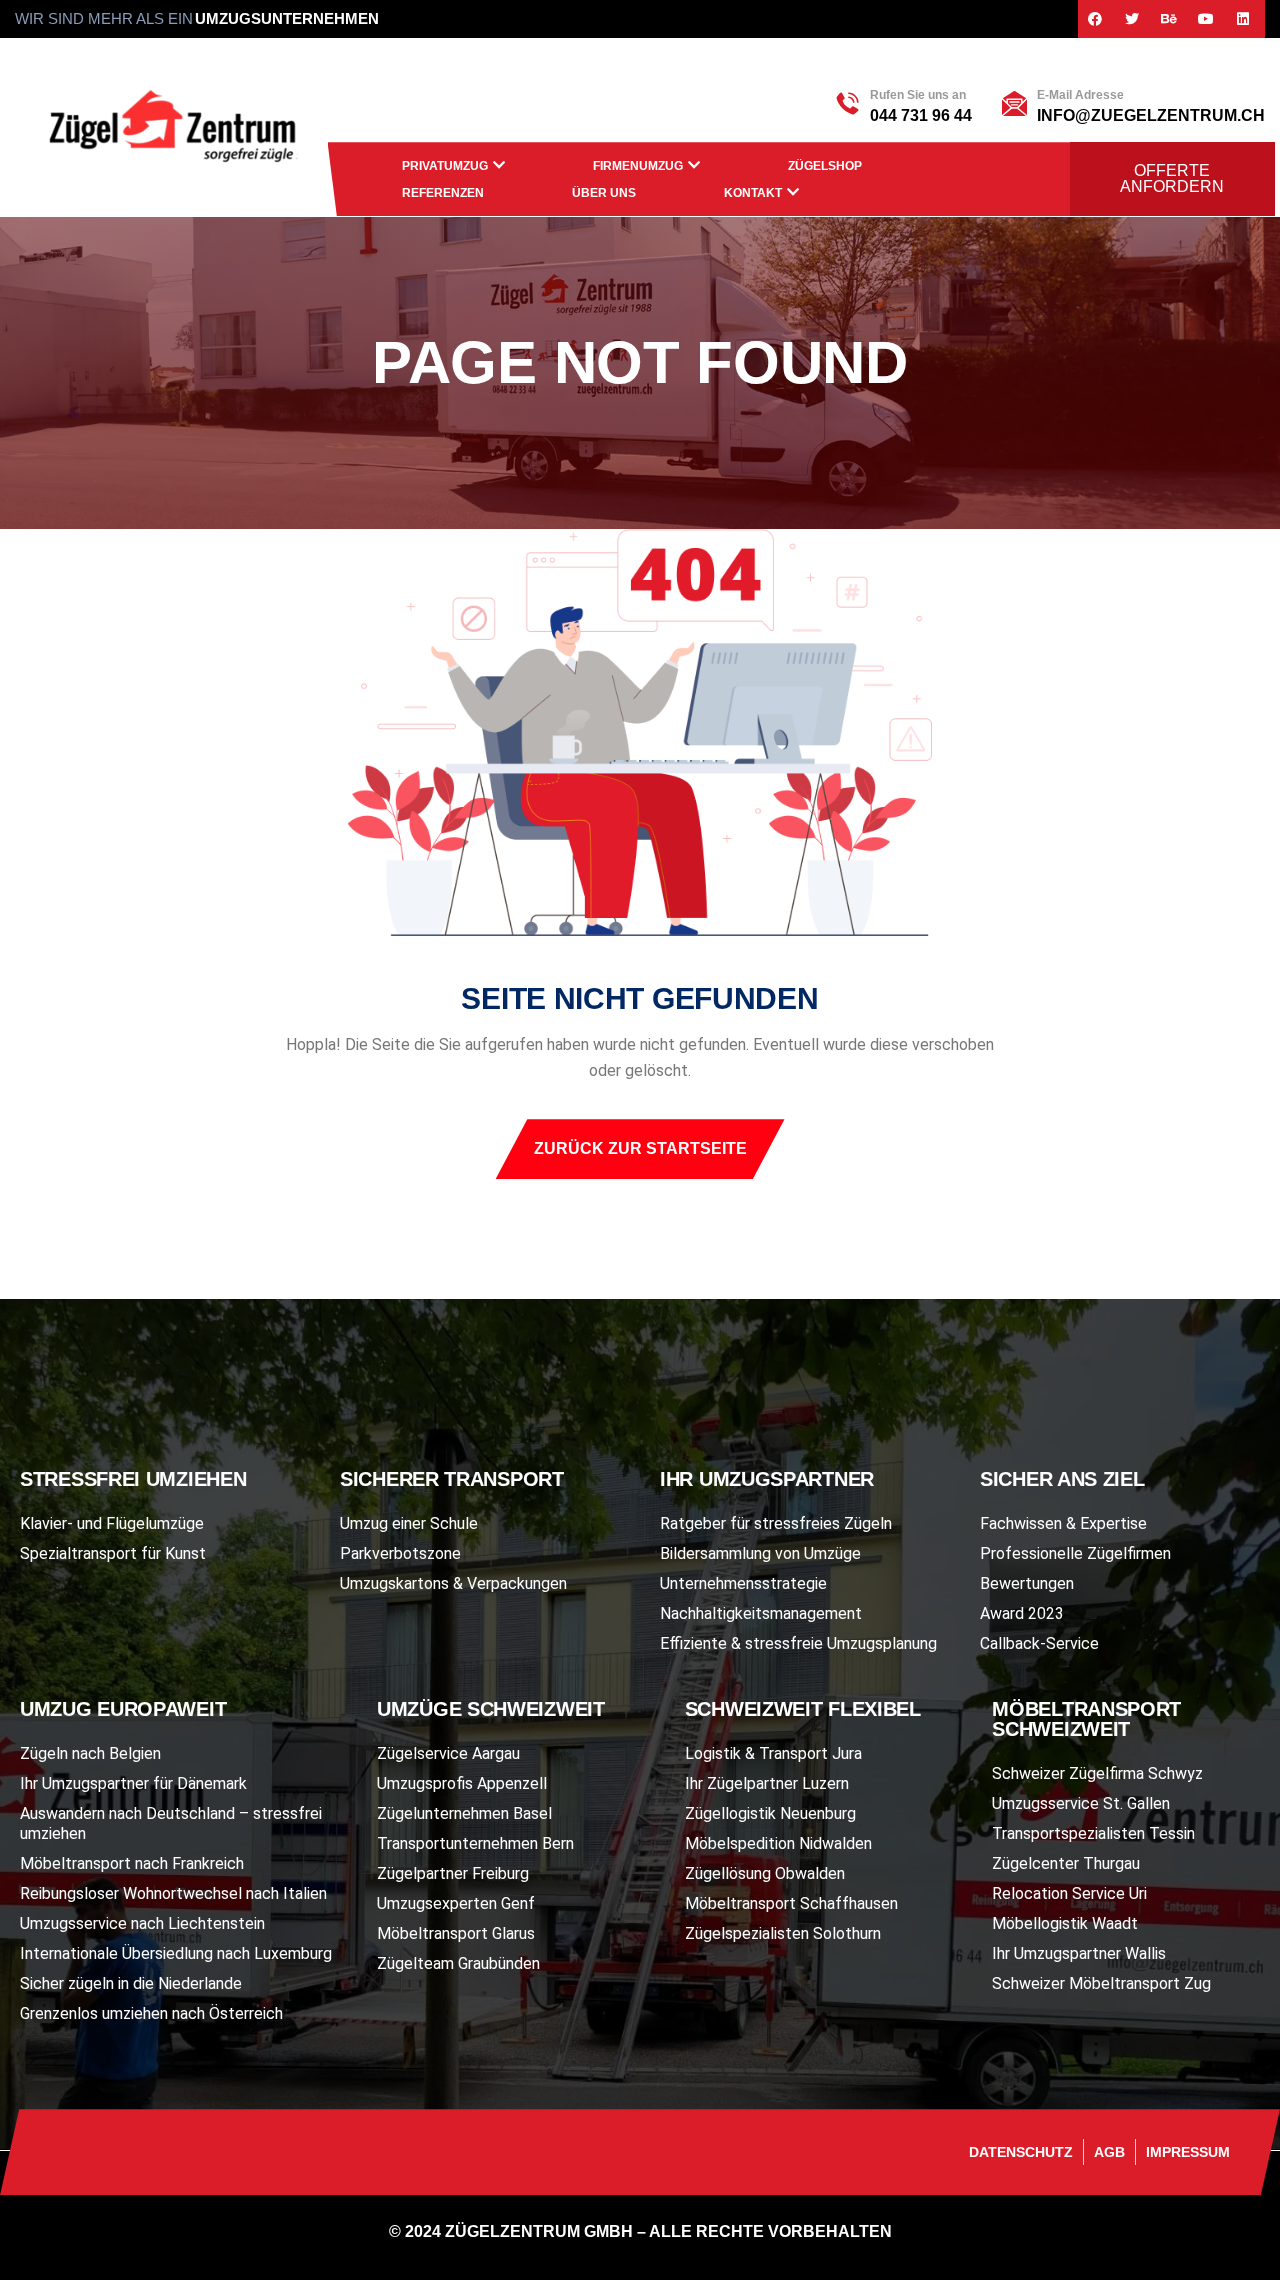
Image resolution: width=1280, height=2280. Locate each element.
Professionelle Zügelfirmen (1075, 1553)
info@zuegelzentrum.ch (1151, 115)
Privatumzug (445, 166)
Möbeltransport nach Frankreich (132, 1863)
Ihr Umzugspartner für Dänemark (133, 1783)
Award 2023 (1022, 1613)
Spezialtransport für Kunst (113, 1553)
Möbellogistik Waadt (1065, 1923)
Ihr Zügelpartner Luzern (767, 1783)
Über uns (604, 193)
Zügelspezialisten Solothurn (783, 1933)
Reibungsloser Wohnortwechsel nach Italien (173, 1893)
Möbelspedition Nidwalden (778, 1843)
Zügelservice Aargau (448, 1753)
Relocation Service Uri (1069, 1893)
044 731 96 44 (921, 115)
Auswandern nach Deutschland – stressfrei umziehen (171, 1823)
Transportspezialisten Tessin (1093, 1833)
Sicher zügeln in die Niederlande (131, 1983)
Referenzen (443, 193)
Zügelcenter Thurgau (1066, 1863)
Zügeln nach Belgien (90, 1753)
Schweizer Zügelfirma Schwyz (1097, 1773)
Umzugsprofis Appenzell (462, 1783)
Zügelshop (825, 166)
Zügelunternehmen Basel (464, 1813)
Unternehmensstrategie (743, 1583)
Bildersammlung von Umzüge (760, 1553)
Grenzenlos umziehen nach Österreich (151, 2013)
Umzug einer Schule (409, 1523)
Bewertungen (1027, 1583)
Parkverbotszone (400, 1553)
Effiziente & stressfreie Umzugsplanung (798, 1643)
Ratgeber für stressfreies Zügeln (776, 1523)
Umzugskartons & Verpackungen (453, 1583)
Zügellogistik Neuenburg (770, 1813)
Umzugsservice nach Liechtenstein (142, 1923)
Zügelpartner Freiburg (453, 1873)
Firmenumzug (638, 166)
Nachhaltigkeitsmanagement (761, 1613)
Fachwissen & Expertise (1063, 1523)
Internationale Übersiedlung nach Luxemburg (176, 1953)
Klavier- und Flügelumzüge (112, 1523)
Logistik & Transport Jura (773, 1753)
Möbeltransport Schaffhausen (791, 1903)
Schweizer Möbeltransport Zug (1101, 1983)
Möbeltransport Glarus (456, 1933)
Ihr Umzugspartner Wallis (1079, 1953)
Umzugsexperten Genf (456, 1903)
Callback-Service (1039, 1643)
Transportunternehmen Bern (475, 1843)
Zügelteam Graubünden (458, 1963)
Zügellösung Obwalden (765, 1873)
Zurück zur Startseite (640, 1148)
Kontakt (753, 193)
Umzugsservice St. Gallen (1081, 1803)
